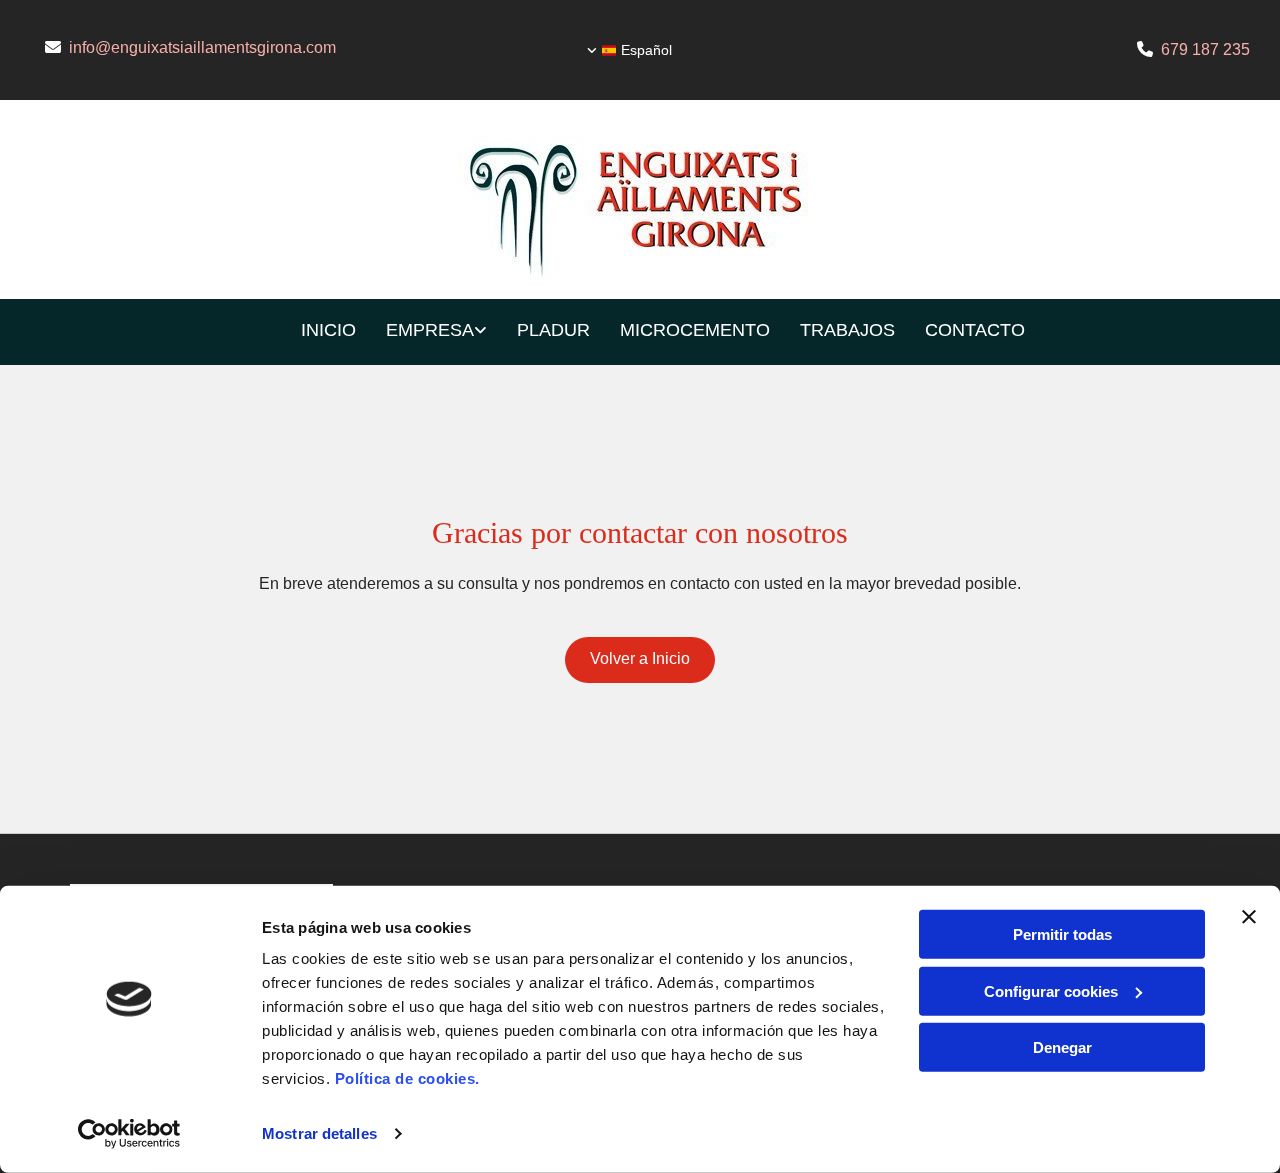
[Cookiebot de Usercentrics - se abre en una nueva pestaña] (129, 1134)
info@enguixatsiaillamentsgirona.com (202, 47)
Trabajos (847, 330)
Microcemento (695, 330)
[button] (640, 660)
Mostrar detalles (319, 1133)
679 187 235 (1205, 49)
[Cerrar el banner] (1249, 917)
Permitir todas (1062, 934)
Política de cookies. (407, 1078)
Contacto (975, 330)
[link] (421, 332)
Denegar (1062, 1047)
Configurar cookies (1051, 990)
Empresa (430, 330)
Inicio (328, 330)
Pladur (553, 330)
